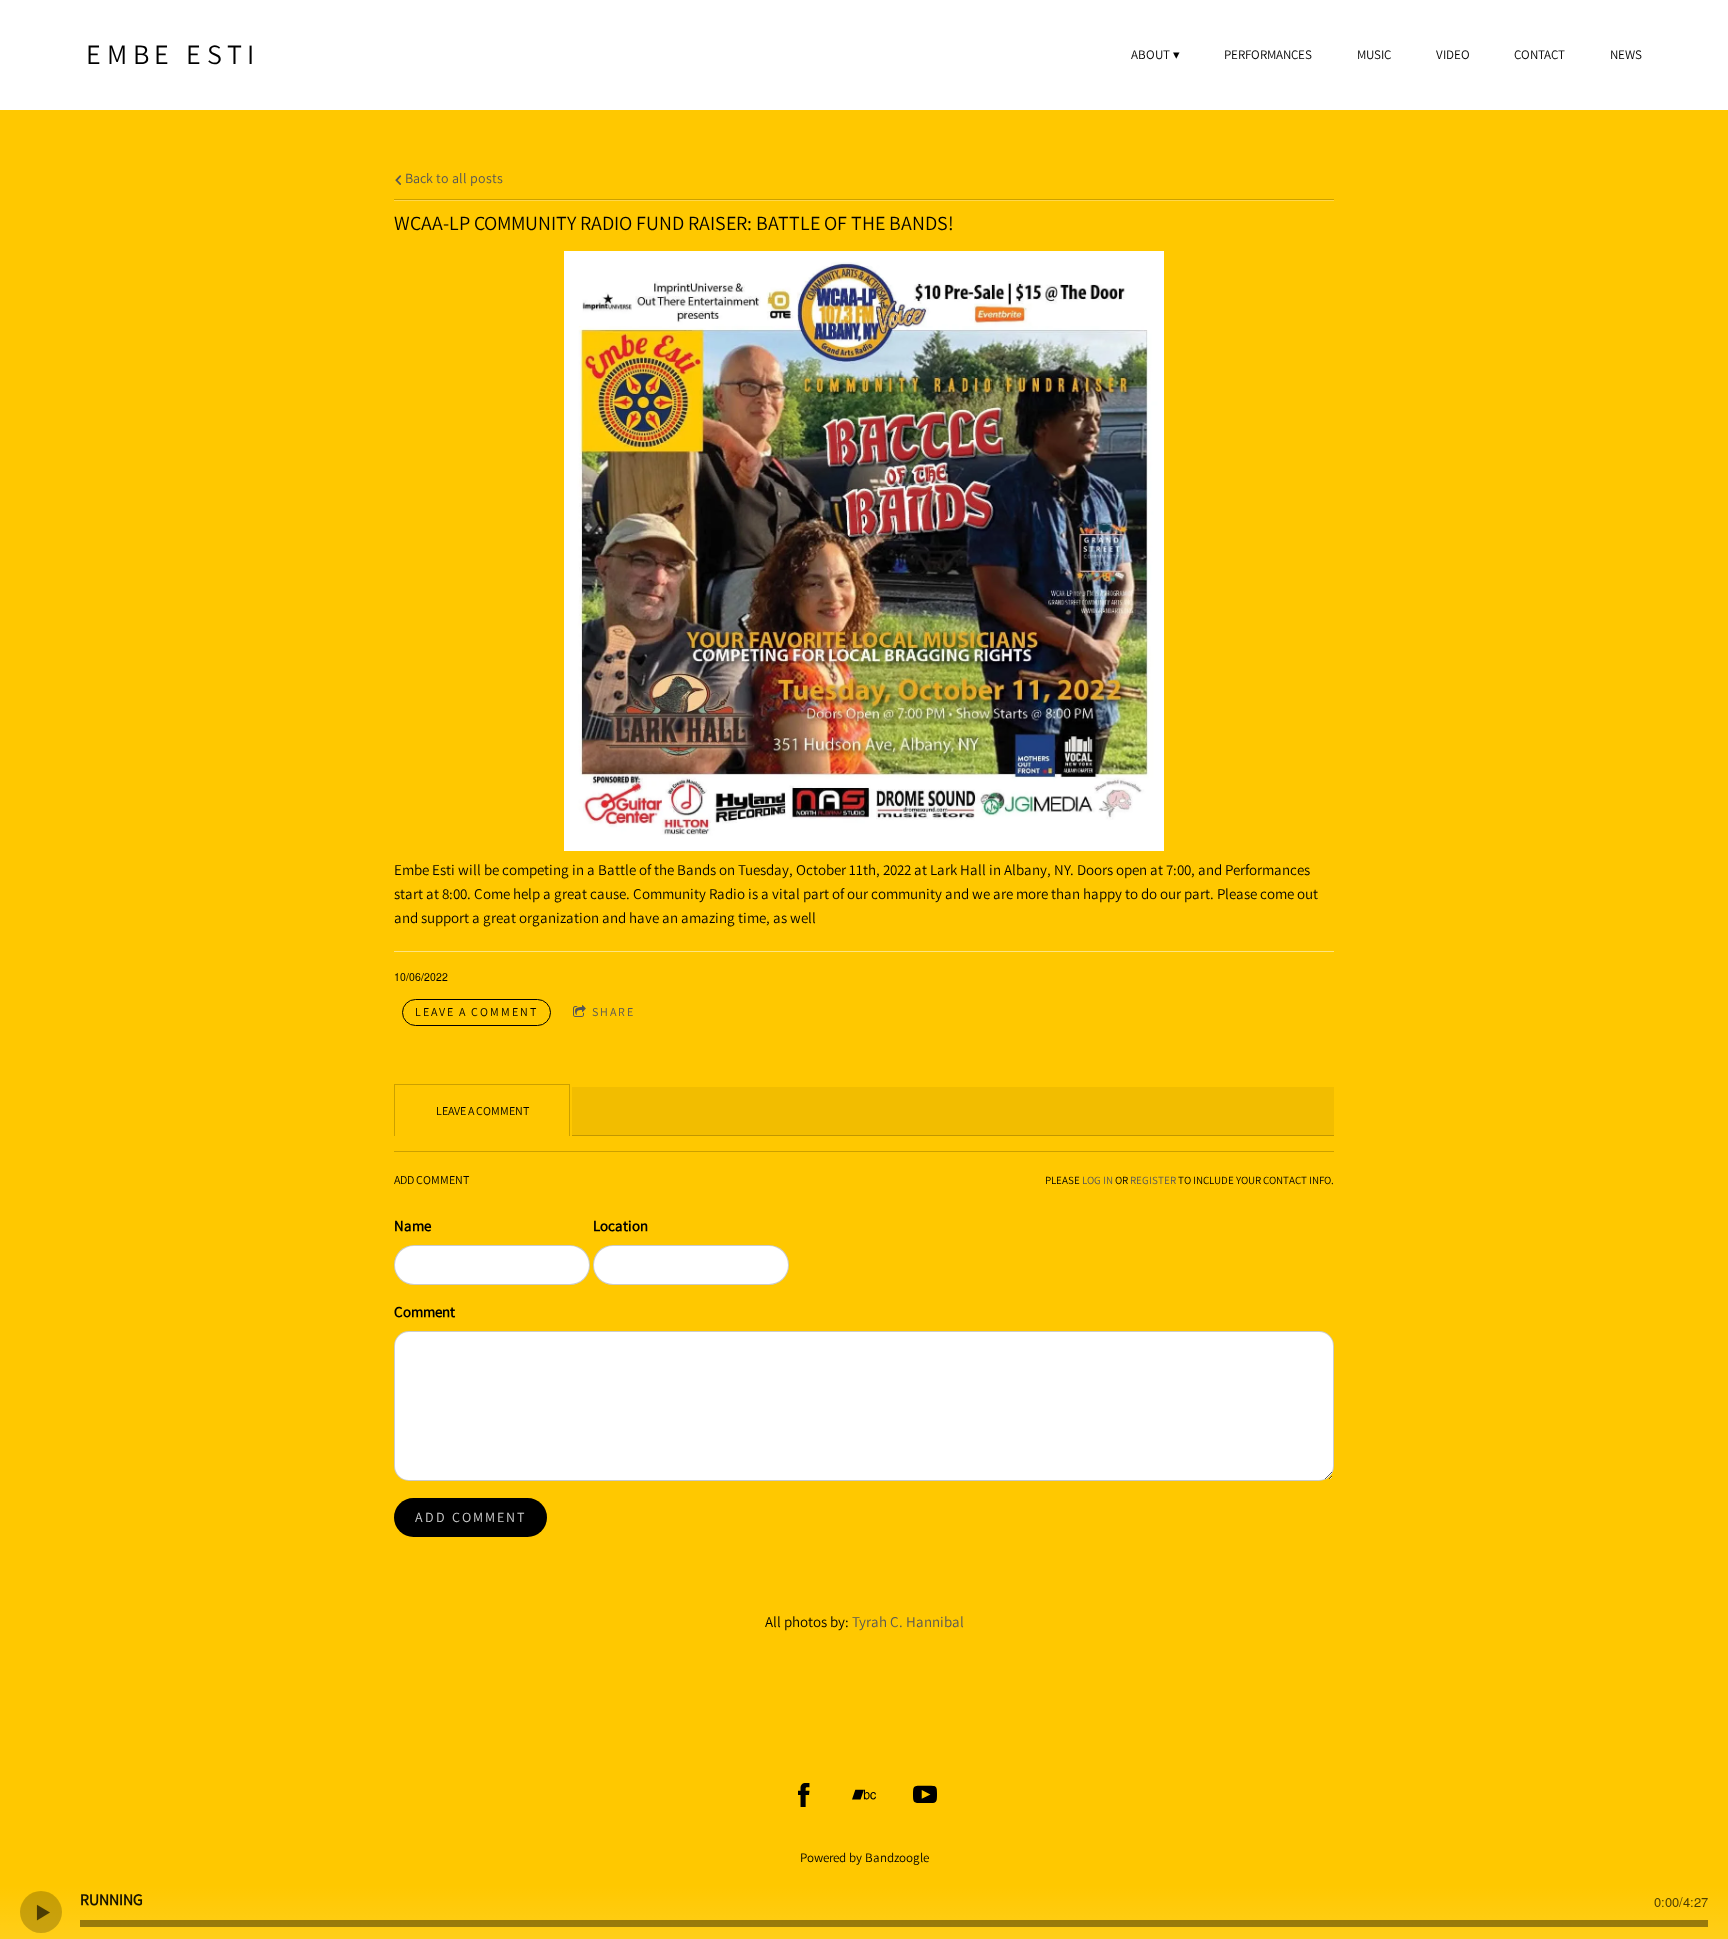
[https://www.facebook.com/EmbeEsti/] (804, 1795)
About (1150, 55)
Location (620, 1225)
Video (1453, 55)
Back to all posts (452, 178)
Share (613, 1011)
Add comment (470, 1517)
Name (412, 1225)
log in (1097, 1180)
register (1153, 1180)
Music (1374, 55)
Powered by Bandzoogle (864, 1857)
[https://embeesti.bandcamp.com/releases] (864, 1795)
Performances (1268, 55)
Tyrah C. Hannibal (908, 1621)
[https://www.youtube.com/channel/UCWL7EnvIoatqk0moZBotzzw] (925, 1795)
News (1626, 55)
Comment (424, 1311)
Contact (1539, 55)
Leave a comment (476, 1011)
